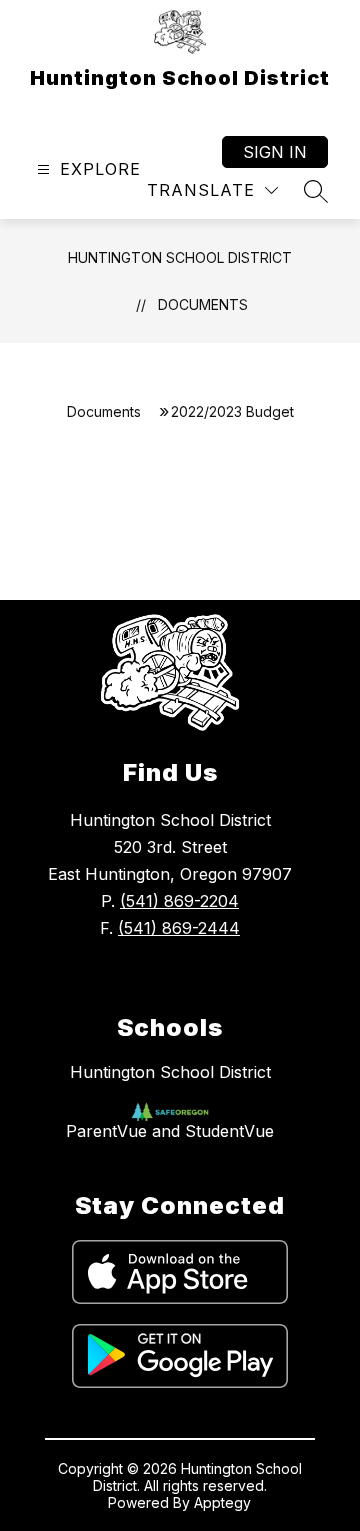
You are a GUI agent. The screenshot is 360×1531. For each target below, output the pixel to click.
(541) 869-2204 (179, 901)
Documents (203, 304)
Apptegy (222, 1502)
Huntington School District (180, 257)
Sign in (275, 152)
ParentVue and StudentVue (170, 1131)
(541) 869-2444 (179, 928)
